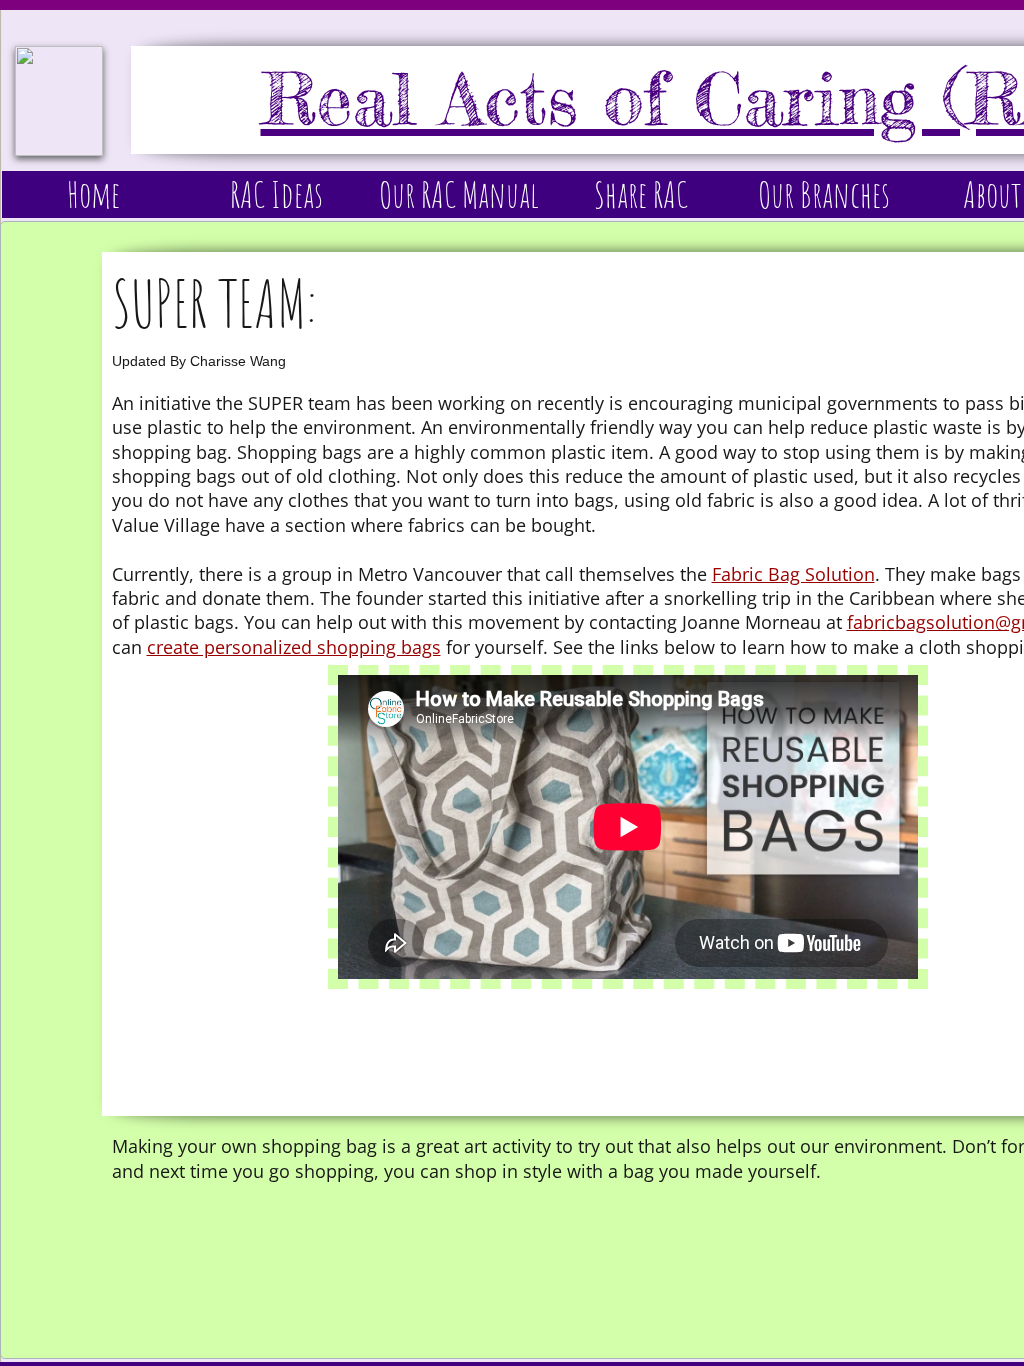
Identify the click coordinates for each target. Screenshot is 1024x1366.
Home (93, 194)
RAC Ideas (276, 194)
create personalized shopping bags (294, 647)
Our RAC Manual (459, 194)
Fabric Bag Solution (793, 574)
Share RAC (641, 194)
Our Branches (824, 194)
